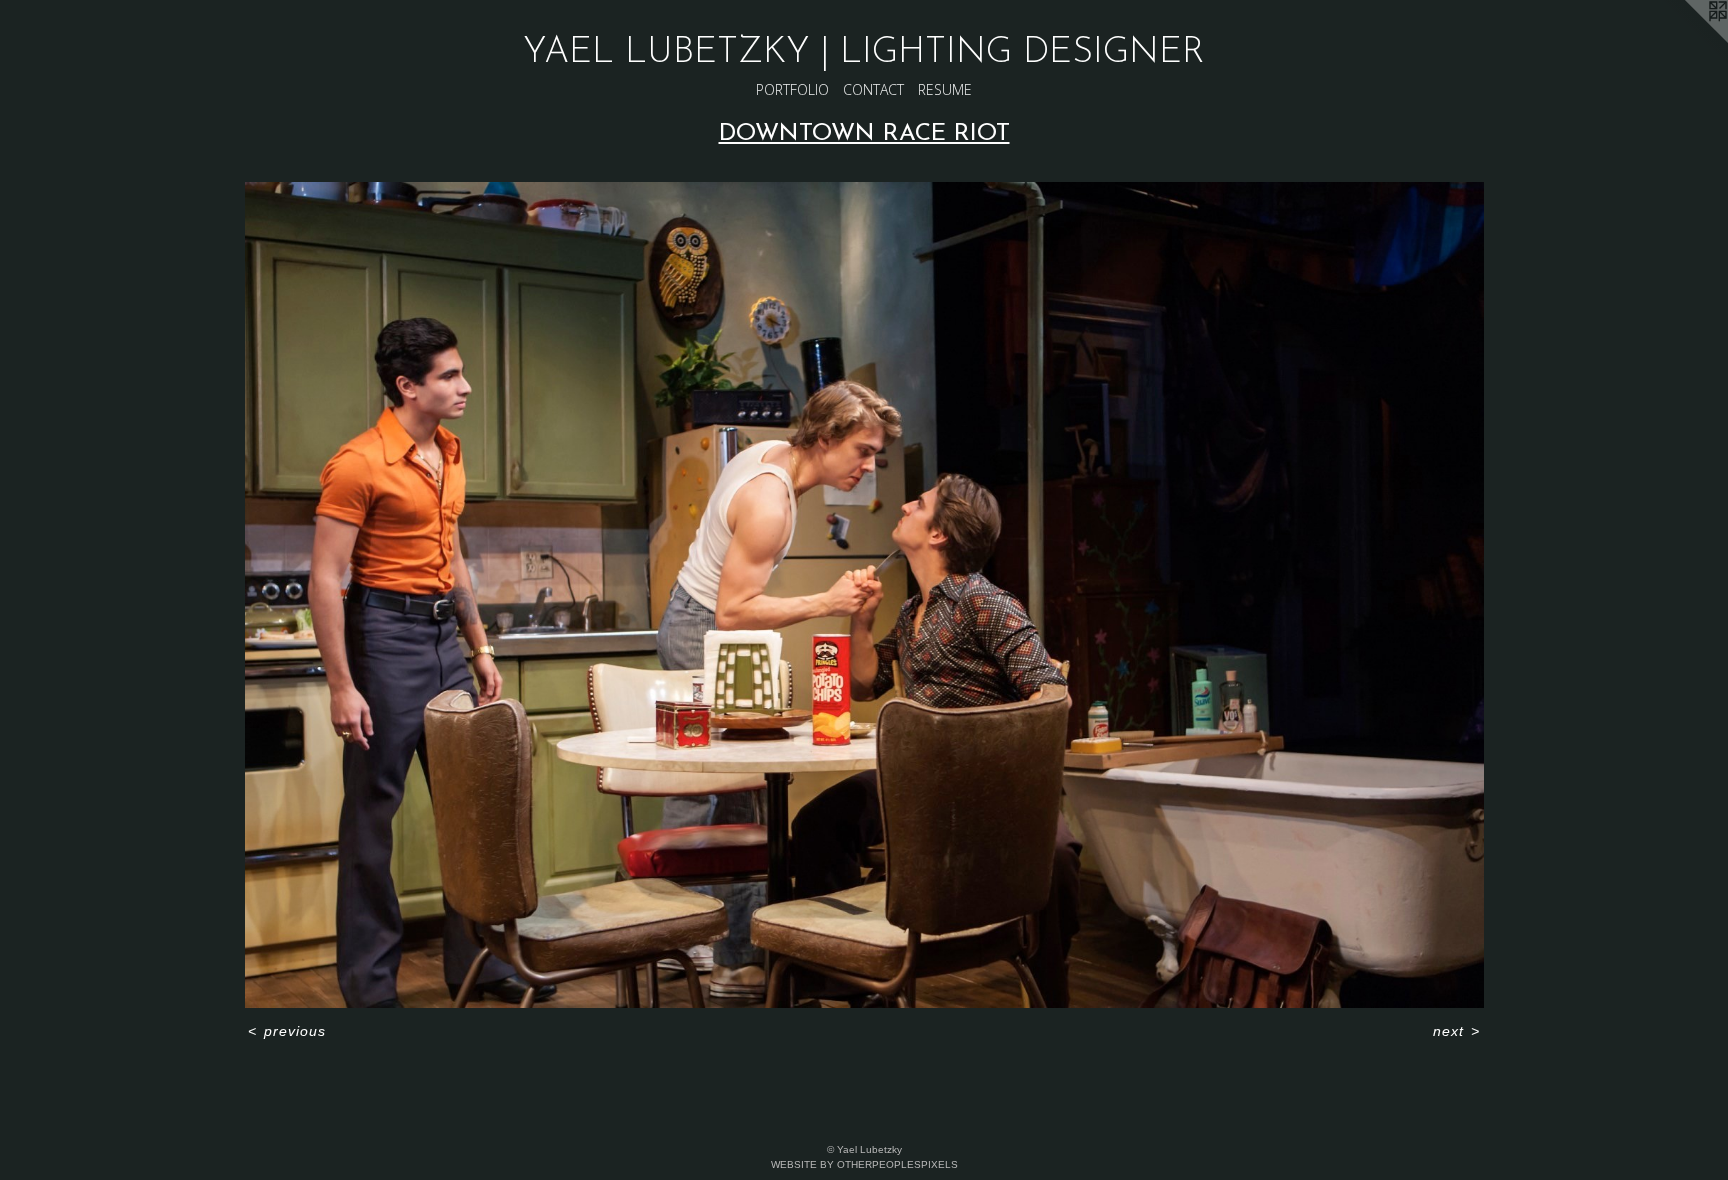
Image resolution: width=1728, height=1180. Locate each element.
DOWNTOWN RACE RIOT (864, 134)
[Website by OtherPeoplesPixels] (1688, 40)
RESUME (945, 89)
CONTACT (873, 89)
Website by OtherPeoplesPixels (864, 1164)
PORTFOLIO (792, 89)
